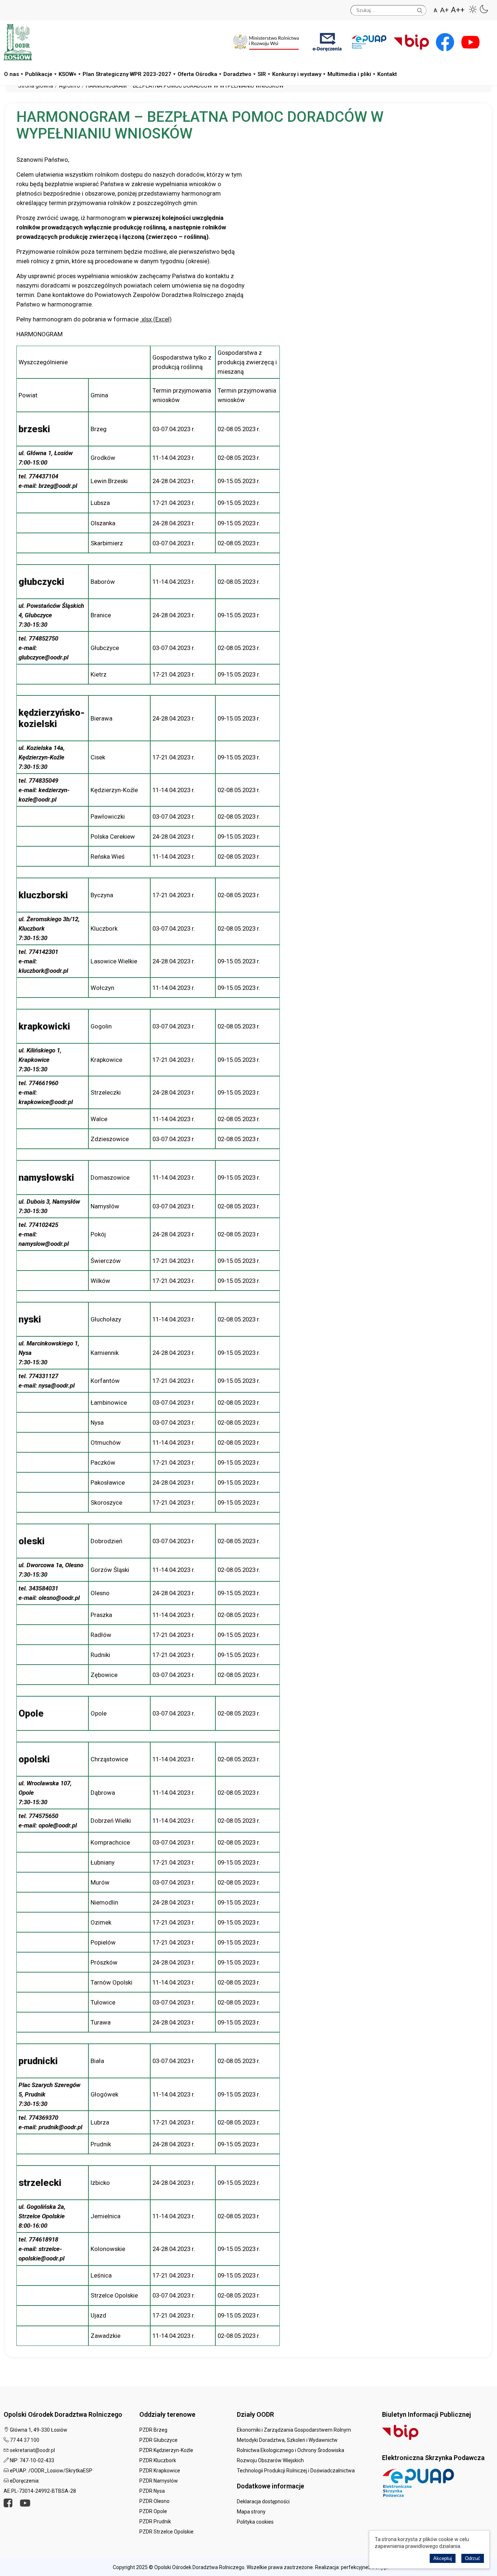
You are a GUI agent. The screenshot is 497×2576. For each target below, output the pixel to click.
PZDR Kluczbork (158, 2460)
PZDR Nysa (152, 2491)
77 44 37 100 (25, 2440)
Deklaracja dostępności (263, 2501)
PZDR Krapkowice (160, 2471)
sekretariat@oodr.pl (32, 2450)
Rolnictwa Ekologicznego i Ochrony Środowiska (291, 2450)
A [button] (436, 11)
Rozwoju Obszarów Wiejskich (270, 2460)
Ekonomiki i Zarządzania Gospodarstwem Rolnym (294, 2430)
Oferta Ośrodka (197, 74)
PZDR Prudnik (155, 2521)
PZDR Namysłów (159, 2481)
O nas (11, 74)
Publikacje (39, 74)
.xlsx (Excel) (156, 319)
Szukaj (420, 9)
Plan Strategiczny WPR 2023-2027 (127, 74)
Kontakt (387, 74)
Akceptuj (443, 2558)
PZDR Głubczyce (158, 2440)
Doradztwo (237, 74)
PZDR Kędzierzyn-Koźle (166, 2450)
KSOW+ (67, 74)
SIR (262, 74)
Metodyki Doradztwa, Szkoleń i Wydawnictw (287, 2440)
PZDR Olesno (154, 2501)
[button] (473, 9)
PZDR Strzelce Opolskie (166, 2532)
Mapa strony (251, 2512)
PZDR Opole (153, 2511)
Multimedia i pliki (349, 74)
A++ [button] (458, 10)
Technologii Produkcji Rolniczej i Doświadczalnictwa (296, 2471)
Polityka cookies (255, 2522)
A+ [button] (444, 10)
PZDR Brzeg (153, 2430)
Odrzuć (473, 2558)
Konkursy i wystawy (297, 74)
